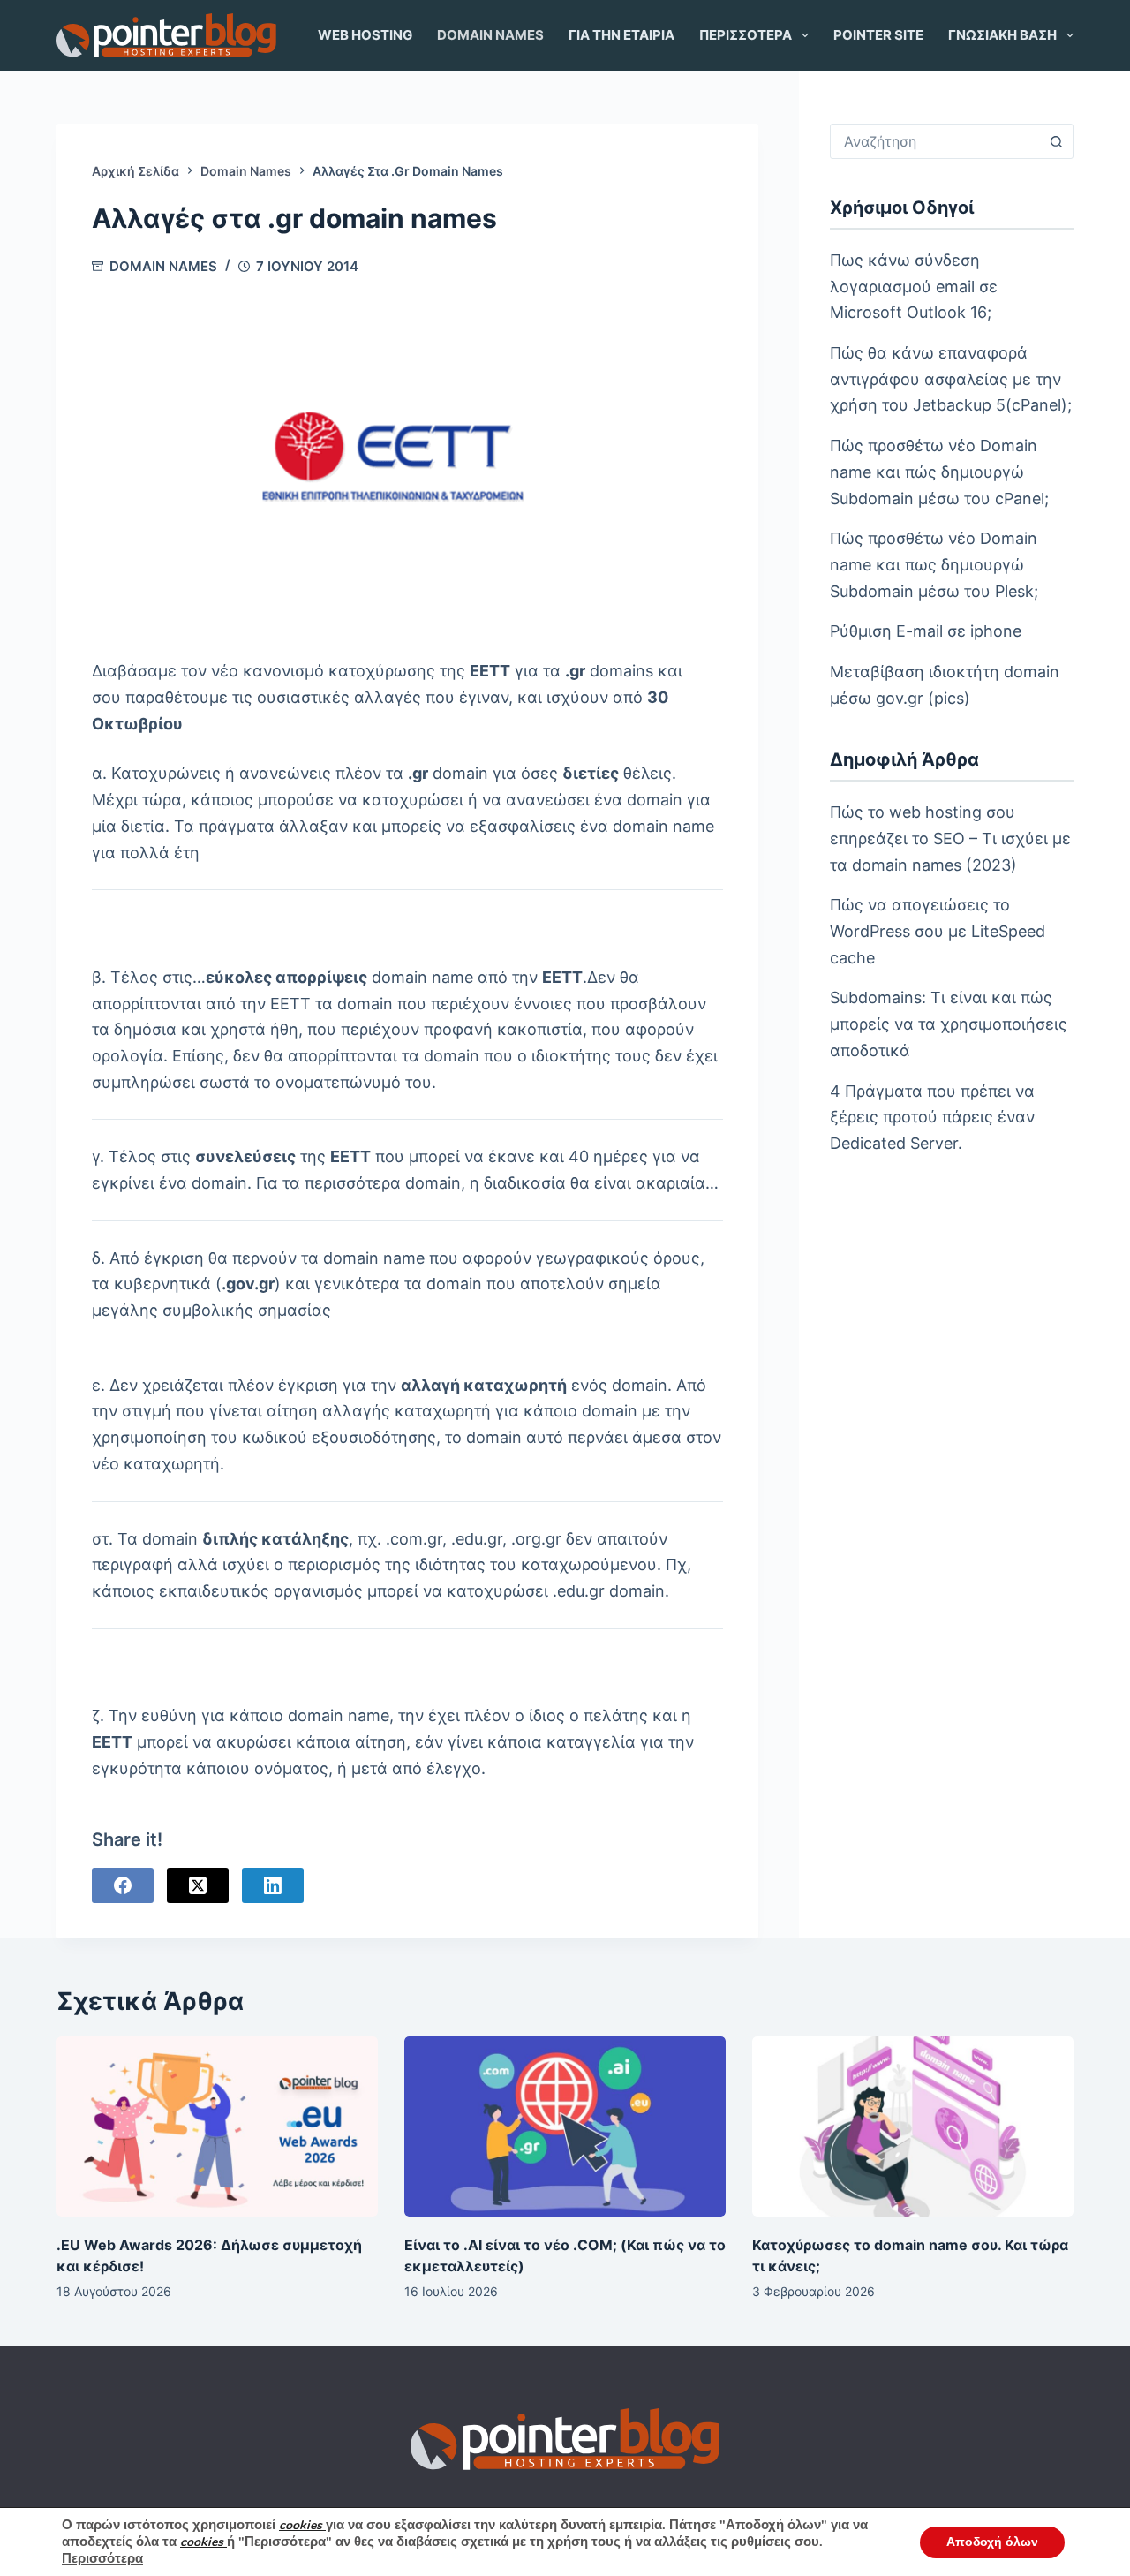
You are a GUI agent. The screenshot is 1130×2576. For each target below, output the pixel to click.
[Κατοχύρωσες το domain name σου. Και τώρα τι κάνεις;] (913, 2127)
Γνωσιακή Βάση (1002, 35)
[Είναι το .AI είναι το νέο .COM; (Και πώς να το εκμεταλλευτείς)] (565, 2127)
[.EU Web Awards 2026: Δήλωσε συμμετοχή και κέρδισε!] (217, 2127)
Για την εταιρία (621, 35)
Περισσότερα (746, 35)
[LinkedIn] (273, 1885)
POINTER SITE (878, 35)
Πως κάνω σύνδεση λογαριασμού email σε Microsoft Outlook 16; (914, 286)
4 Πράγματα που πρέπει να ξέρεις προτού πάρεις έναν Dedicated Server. (932, 1117)
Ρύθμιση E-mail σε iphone (926, 631)
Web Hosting (365, 35)
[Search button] (1056, 141)
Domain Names (490, 35)
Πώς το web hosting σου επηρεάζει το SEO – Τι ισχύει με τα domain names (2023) (950, 838)
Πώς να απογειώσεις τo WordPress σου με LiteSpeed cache (938, 931)
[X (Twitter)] (198, 1885)
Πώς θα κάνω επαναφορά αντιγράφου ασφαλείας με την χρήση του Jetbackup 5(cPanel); (951, 379)
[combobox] (935, 141)
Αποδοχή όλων (992, 2542)
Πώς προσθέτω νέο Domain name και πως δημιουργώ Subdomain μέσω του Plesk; (934, 564)
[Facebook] (123, 1885)
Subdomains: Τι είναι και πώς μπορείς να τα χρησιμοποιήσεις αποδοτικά (949, 1024)
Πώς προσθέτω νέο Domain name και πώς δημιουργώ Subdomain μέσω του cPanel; (939, 472)
